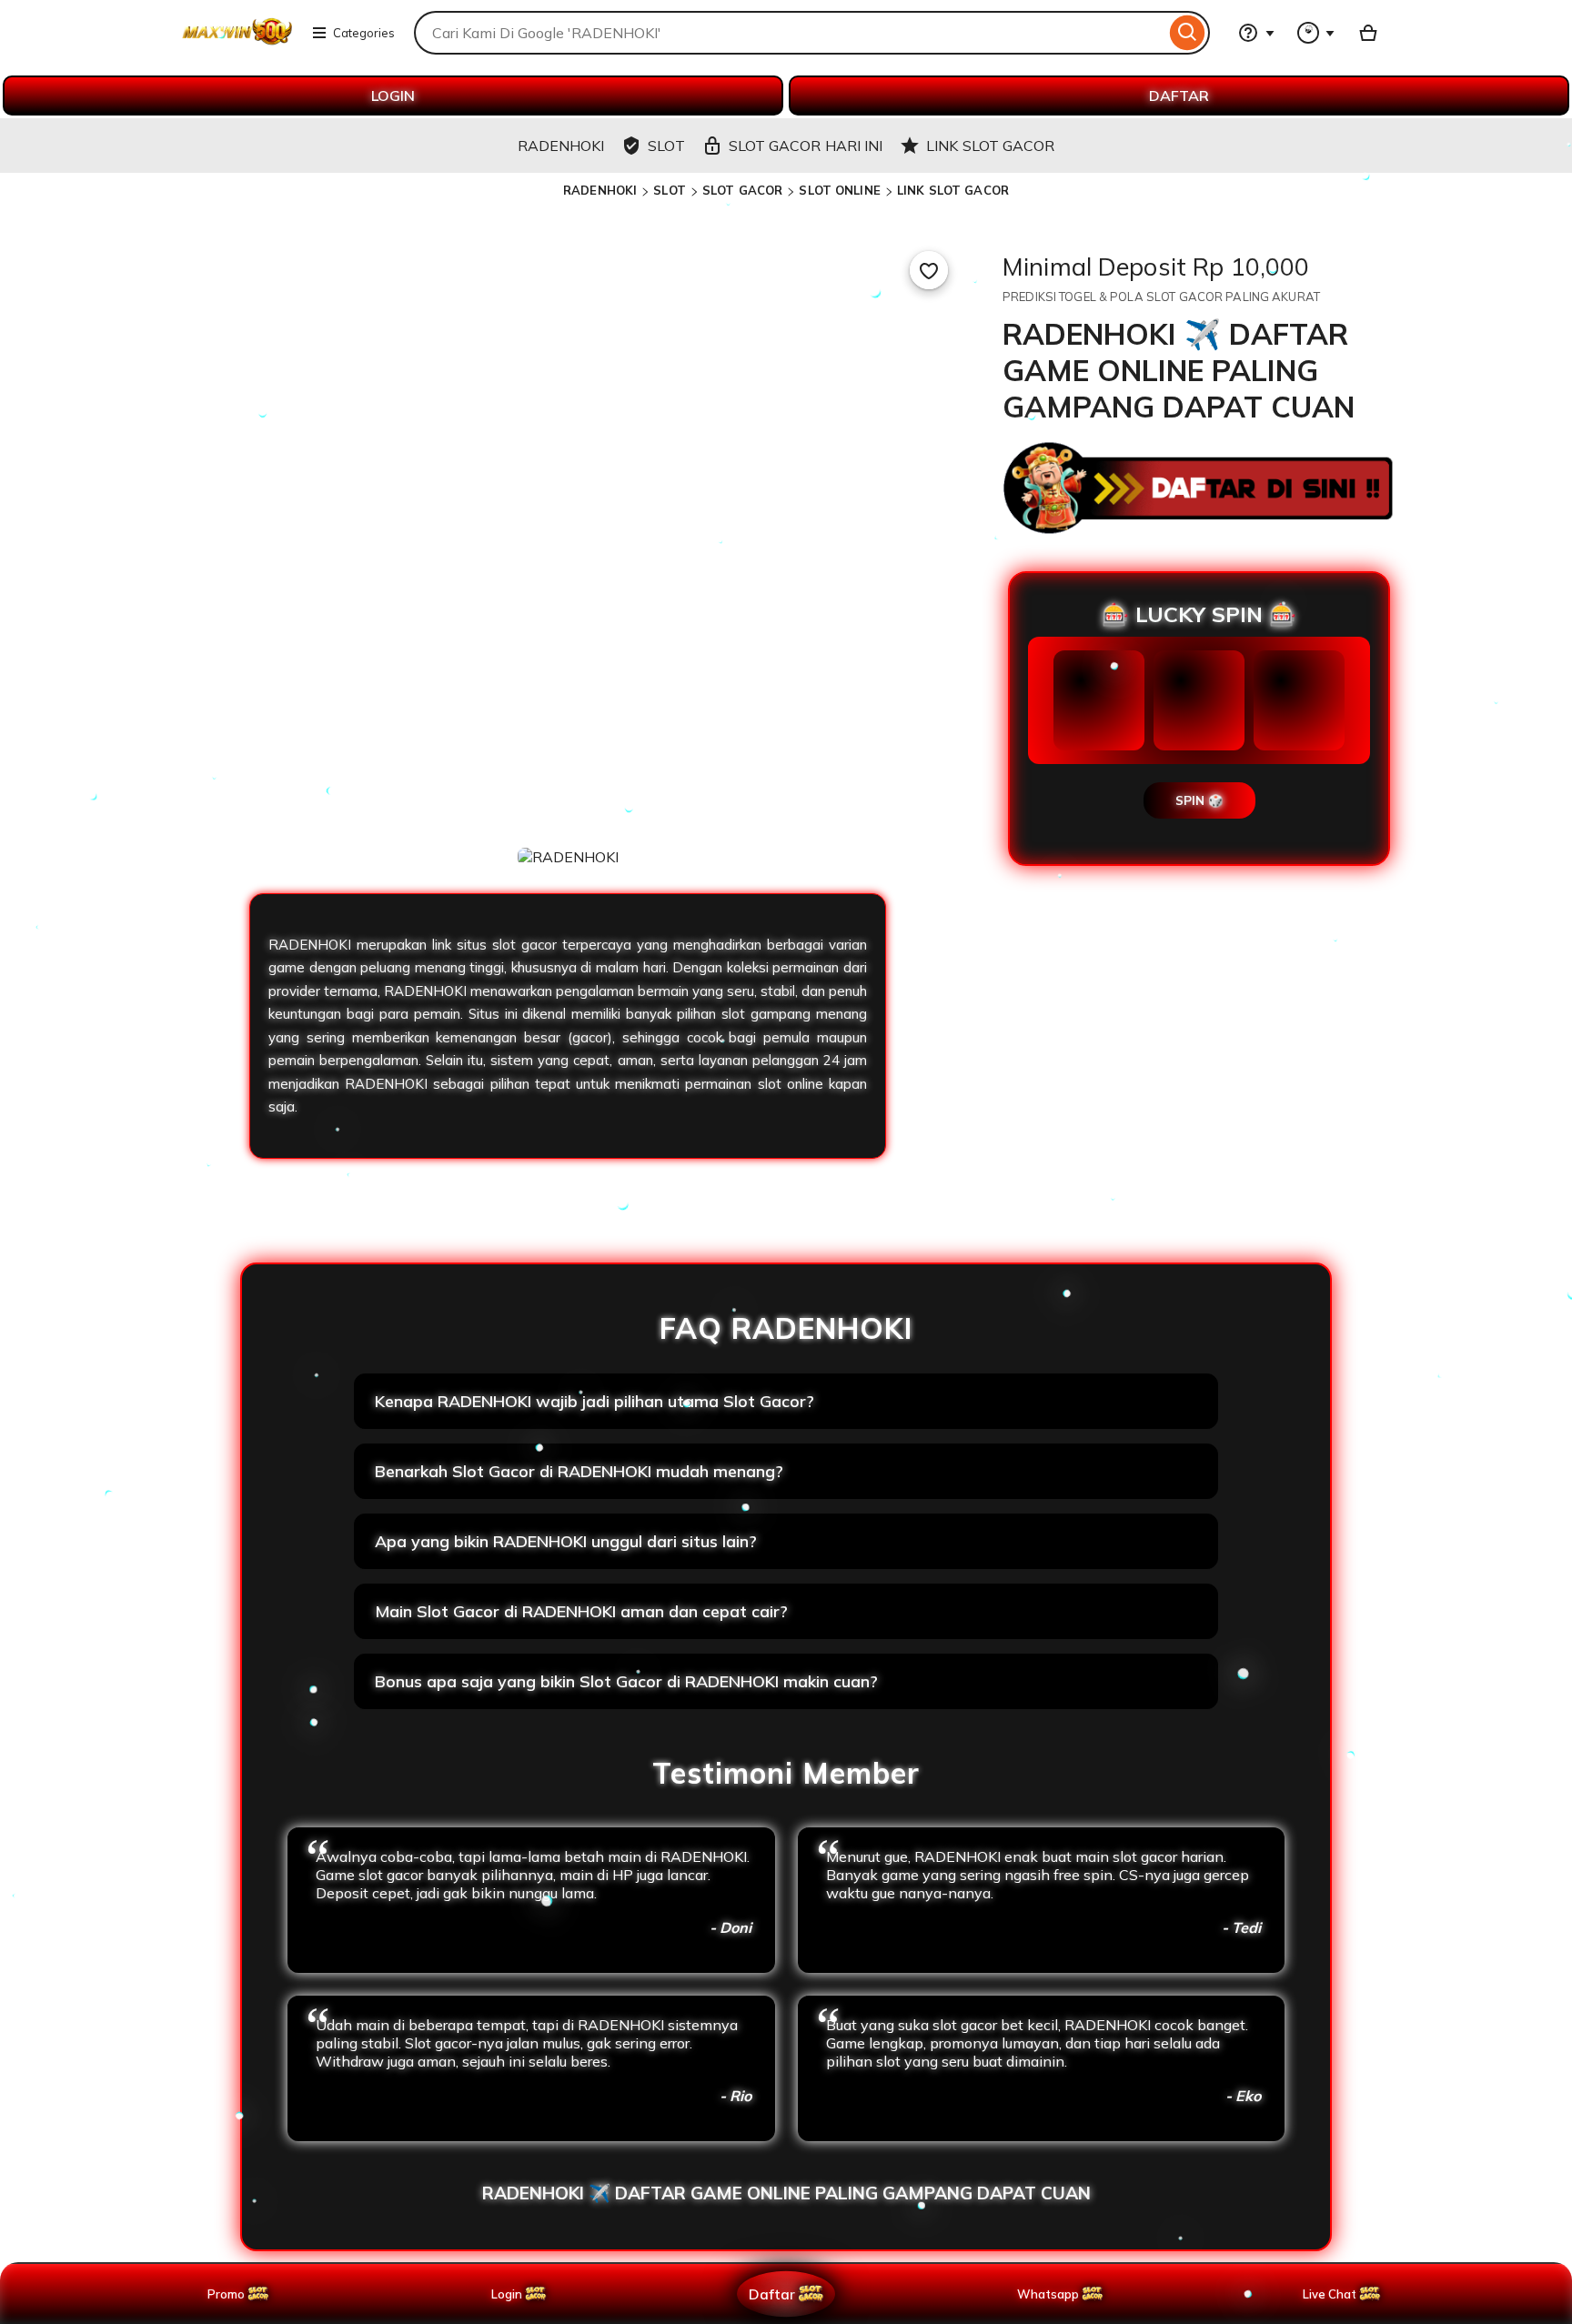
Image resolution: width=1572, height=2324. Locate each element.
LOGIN (393, 96)
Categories (364, 33)
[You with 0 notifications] (1316, 33)
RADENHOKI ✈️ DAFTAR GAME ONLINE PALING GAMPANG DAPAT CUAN (786, 2193)
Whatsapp (1051, 2294)
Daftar (771, 2294)
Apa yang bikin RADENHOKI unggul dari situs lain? (566, 1541)
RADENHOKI (600, 190)
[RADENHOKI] (237, 44)
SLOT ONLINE (839, 190)
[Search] (1188, 33)
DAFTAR (1179, 96)
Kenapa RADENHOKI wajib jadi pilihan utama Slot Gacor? (595, 1401)
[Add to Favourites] (929, 270)
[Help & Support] (1256, 33)
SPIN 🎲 (1199, 800)
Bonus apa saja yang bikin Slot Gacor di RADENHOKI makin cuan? (626, 1681)
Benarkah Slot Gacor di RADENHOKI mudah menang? (579, 1471)
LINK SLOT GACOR (953, 190)
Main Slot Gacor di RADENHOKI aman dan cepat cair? (581, 1611)
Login (507, 2294)
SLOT (670, 190)
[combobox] (790, 33)
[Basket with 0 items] (1368, 33)
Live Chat (1330, 2294)
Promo (226, 2294)
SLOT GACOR (742, 190)
